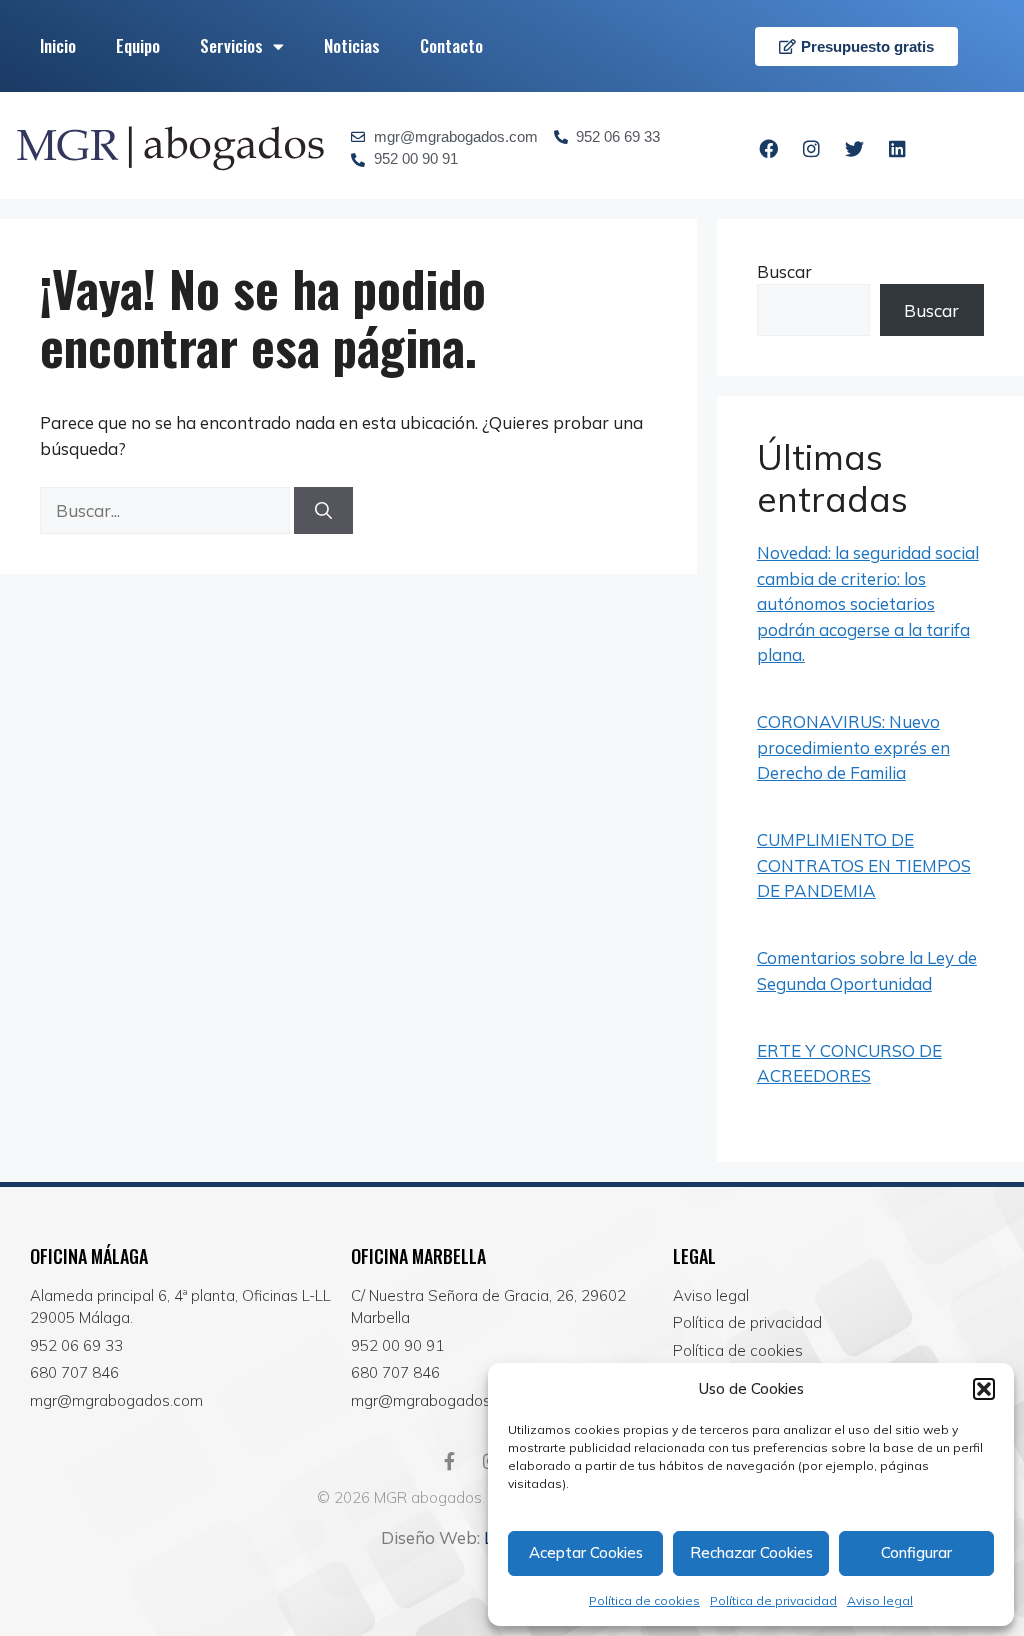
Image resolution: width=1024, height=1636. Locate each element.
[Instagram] (811, 148)
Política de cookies (644, 1600)
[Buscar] (323, 511)
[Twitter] (854, 148)
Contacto (451, 45)
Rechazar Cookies (751, 1552)
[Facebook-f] (449, 1461)
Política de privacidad (773, 1600)
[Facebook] (768, 148)
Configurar (916, 1552)
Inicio (58, 45)
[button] (984, 1389)
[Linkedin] (897, 148)
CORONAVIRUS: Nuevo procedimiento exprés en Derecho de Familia (853, 747)
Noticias (352, 45)
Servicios (231, 45)
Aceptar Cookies (586, 1552)
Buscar (784, 271)
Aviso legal (880, 1600)
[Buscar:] (167, 510)
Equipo (138, 45)
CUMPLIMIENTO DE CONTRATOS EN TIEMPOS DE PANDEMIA (864, 865)
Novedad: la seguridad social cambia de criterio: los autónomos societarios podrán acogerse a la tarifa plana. (868, 603)
